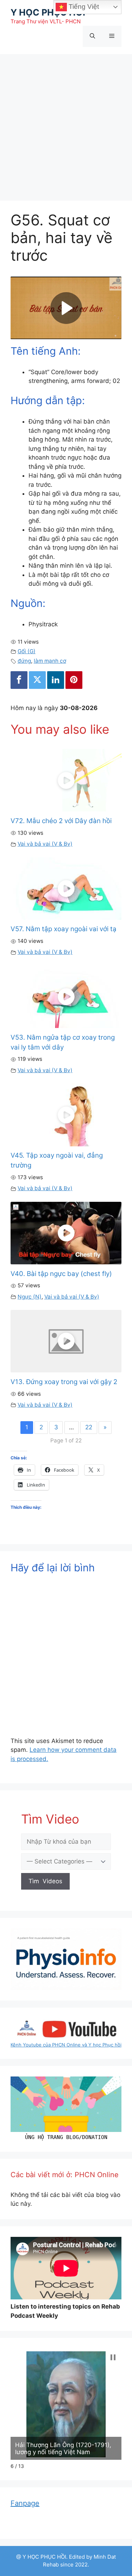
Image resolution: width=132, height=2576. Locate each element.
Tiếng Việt (83, 7)
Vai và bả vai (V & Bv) (45, 844)
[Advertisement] (66, 124)
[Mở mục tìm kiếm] (92, 36)
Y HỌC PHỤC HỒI (48, 12)
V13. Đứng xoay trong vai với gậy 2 (64, 1382)
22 (89, 1427)
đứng (24, 661)
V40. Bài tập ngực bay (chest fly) (61, 1274)
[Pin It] (74, 680)
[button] (113, 2357)
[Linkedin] (56, 680)
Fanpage (25, 2503)
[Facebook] (19, 680)
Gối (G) (27, 651)
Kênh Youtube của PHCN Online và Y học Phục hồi (66, 2045)
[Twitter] (37, 680)
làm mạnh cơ (50, 661)
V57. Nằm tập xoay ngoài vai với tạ (64, 929)
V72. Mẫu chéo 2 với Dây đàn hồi (61, 821)
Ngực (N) (30, 1297)
